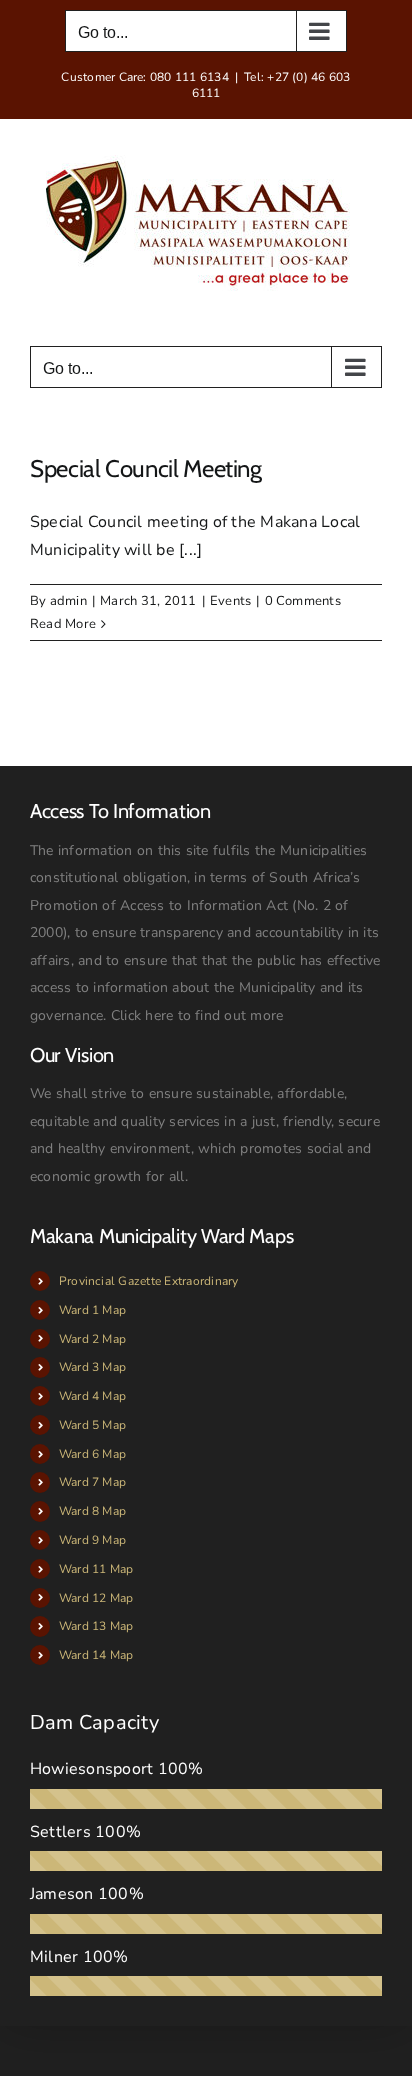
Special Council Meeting (146, 468)
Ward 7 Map (92, 1482)
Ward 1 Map (92, 1310)
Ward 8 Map (92, 1511)
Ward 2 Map (92, 1339)
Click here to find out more (197, 1015)
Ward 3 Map (92, 1367)
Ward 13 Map (96, 1626)
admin (68, 601)
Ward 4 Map (92, 1396)
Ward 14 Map (96, 1655)
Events (230, 601)
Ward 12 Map (96, 1598)
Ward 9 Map (92, 1540)
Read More (63, 624)
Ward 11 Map (96, 1569)
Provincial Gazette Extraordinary (149, 1281)
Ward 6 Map (92, 1454)
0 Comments (303, 601)
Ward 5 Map (92, 1425)
